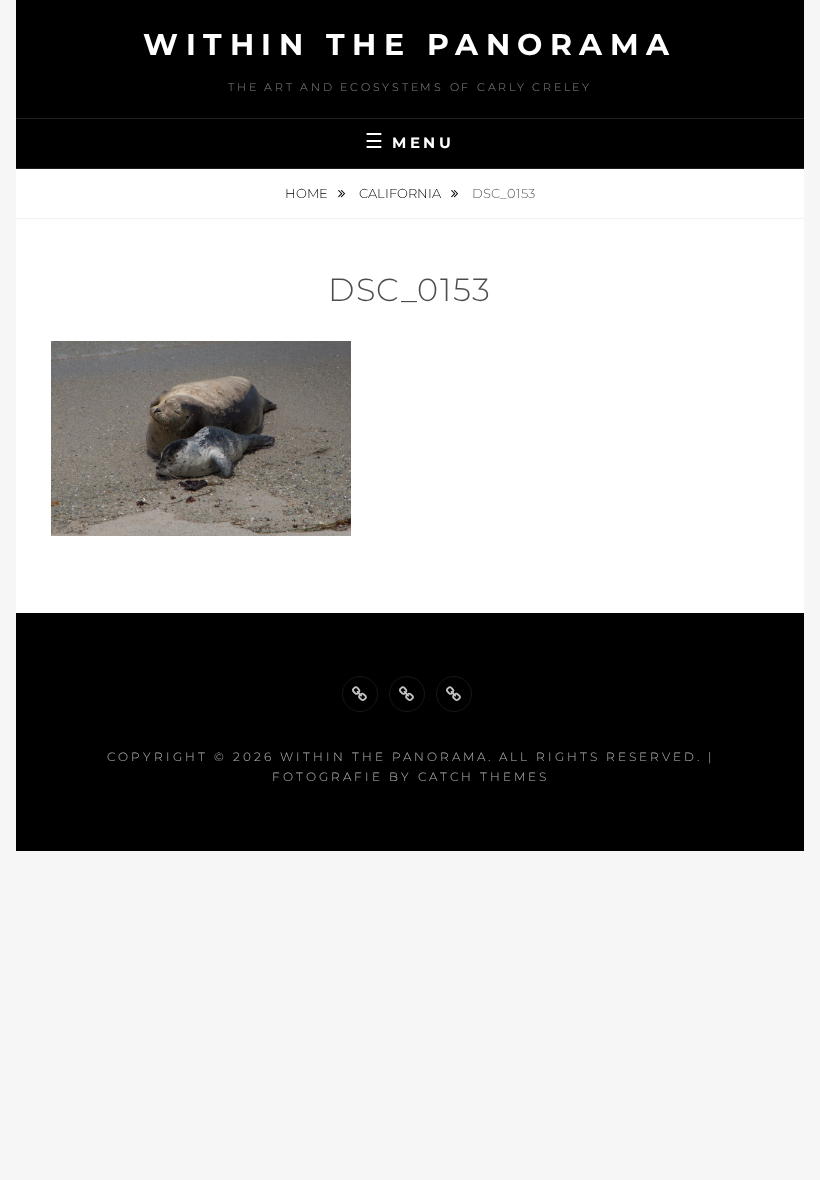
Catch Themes (483, 776)
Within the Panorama (410, 44)
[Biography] (360, 694)
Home (308, 193)
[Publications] (407, 694)
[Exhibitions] (454, 694)
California (401, 193)
